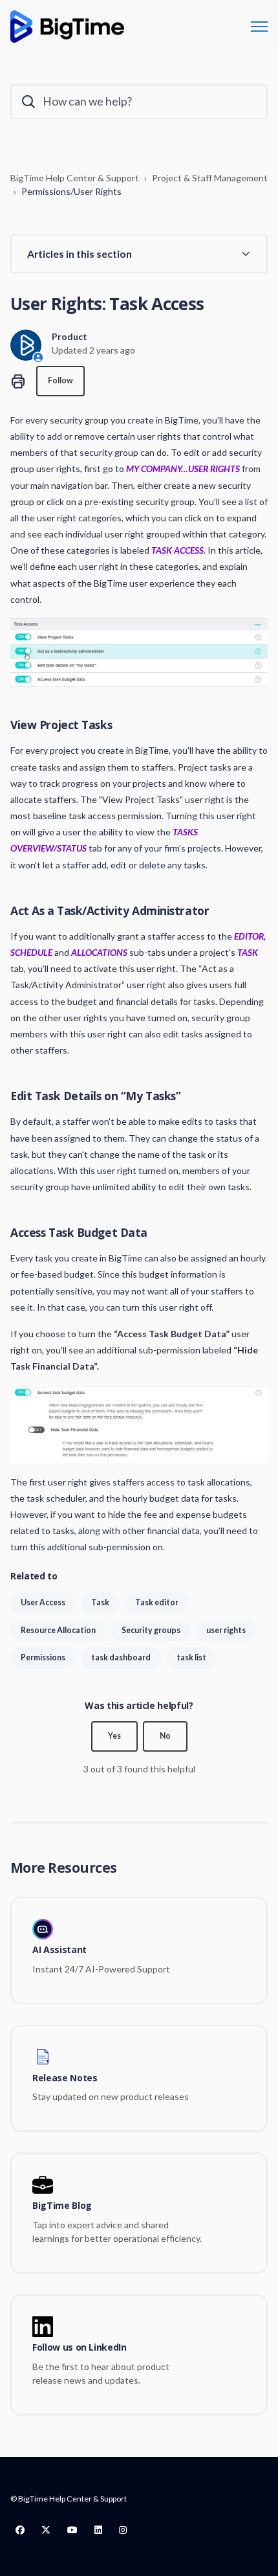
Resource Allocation (58, 1630)
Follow (60, 380)
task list (191, 1657)
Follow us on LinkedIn (80, 2348)
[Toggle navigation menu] (259, 27)
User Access (43, 1602)
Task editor (157, 1602)
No (165, 1736)
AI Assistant (59, 1950)
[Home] (67, 27)
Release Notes (65, 2078)
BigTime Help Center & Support (75, 178)
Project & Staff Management (210, 178)
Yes (114, 1736)
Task (100, 1602)
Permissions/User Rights (71, 191)
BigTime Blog (62, 2206)
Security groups (151, 1630)
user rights (226, 1630)
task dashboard (121, 1657)
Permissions (43, 1657)
